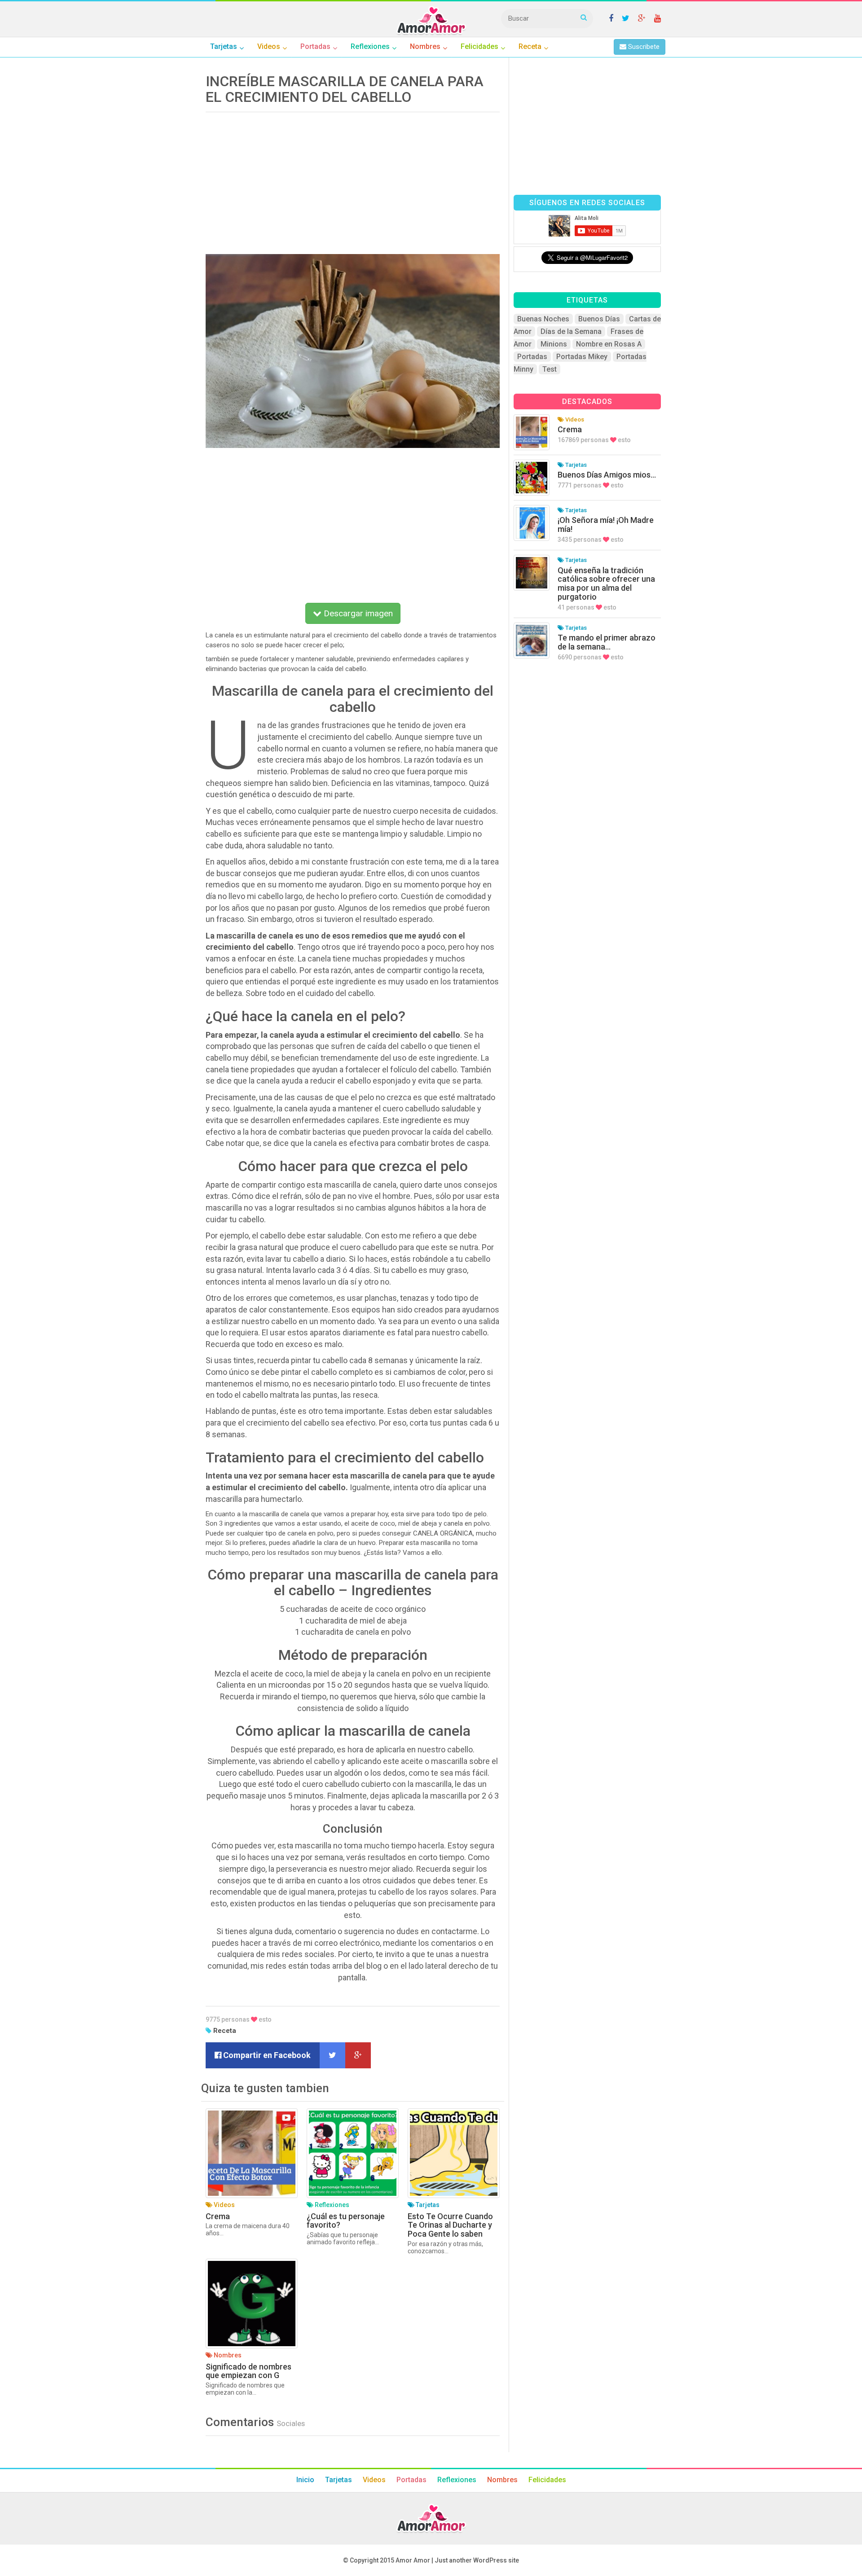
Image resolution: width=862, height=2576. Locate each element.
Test (550, 369)
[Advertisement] (353, 180)
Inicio (305, 2480)
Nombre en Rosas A (609, 344)
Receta (225, 2031)
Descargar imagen (357, 613)
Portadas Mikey (582, 357)
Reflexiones (457, 2480)
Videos (374, 2480)
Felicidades (547, 2480)
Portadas (532, 357)
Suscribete (643, 47)
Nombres (502, 2480)
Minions (554, 344)
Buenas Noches (543, 319)
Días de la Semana (571, 331)
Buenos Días (599, 319)
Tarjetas (339, 2480)
